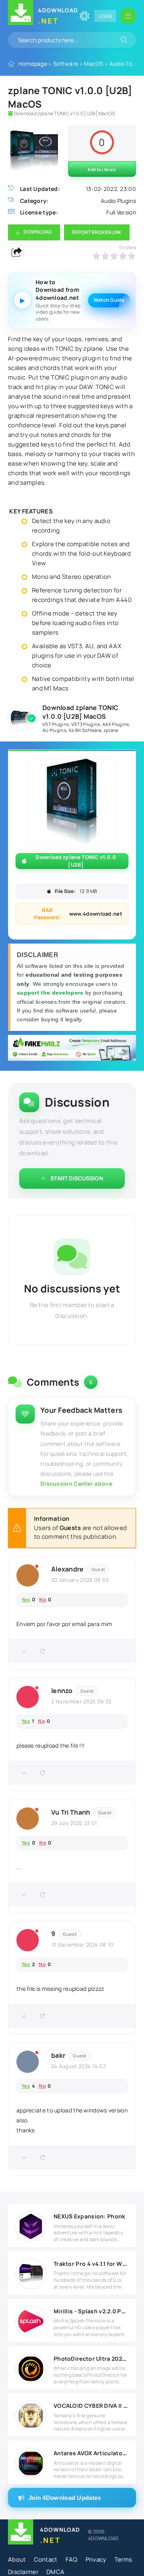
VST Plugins (56, 724)
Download (38, 232)
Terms (123, 2559)
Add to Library (102, 169)
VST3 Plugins (86, 724)
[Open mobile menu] (128, 16)
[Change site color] (84, 16)
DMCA (55, 2572)
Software (66, 64)
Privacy (96, 2559)
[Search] (124, 40)
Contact (46, 2559)
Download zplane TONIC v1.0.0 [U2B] (76, 861)
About (17, 2559)
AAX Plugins (116, 724)
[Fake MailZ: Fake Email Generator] (72, 1049)
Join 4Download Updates (65, 2498)
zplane (111, 730)
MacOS (94, 64)
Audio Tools (125, 64)
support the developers (51, 993)
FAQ (72, 2559)
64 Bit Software (85, 730)
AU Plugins (54, 730)
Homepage (33, 64)
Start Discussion (77, 1178)
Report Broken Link (97, 232)
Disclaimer (23, 2572)
